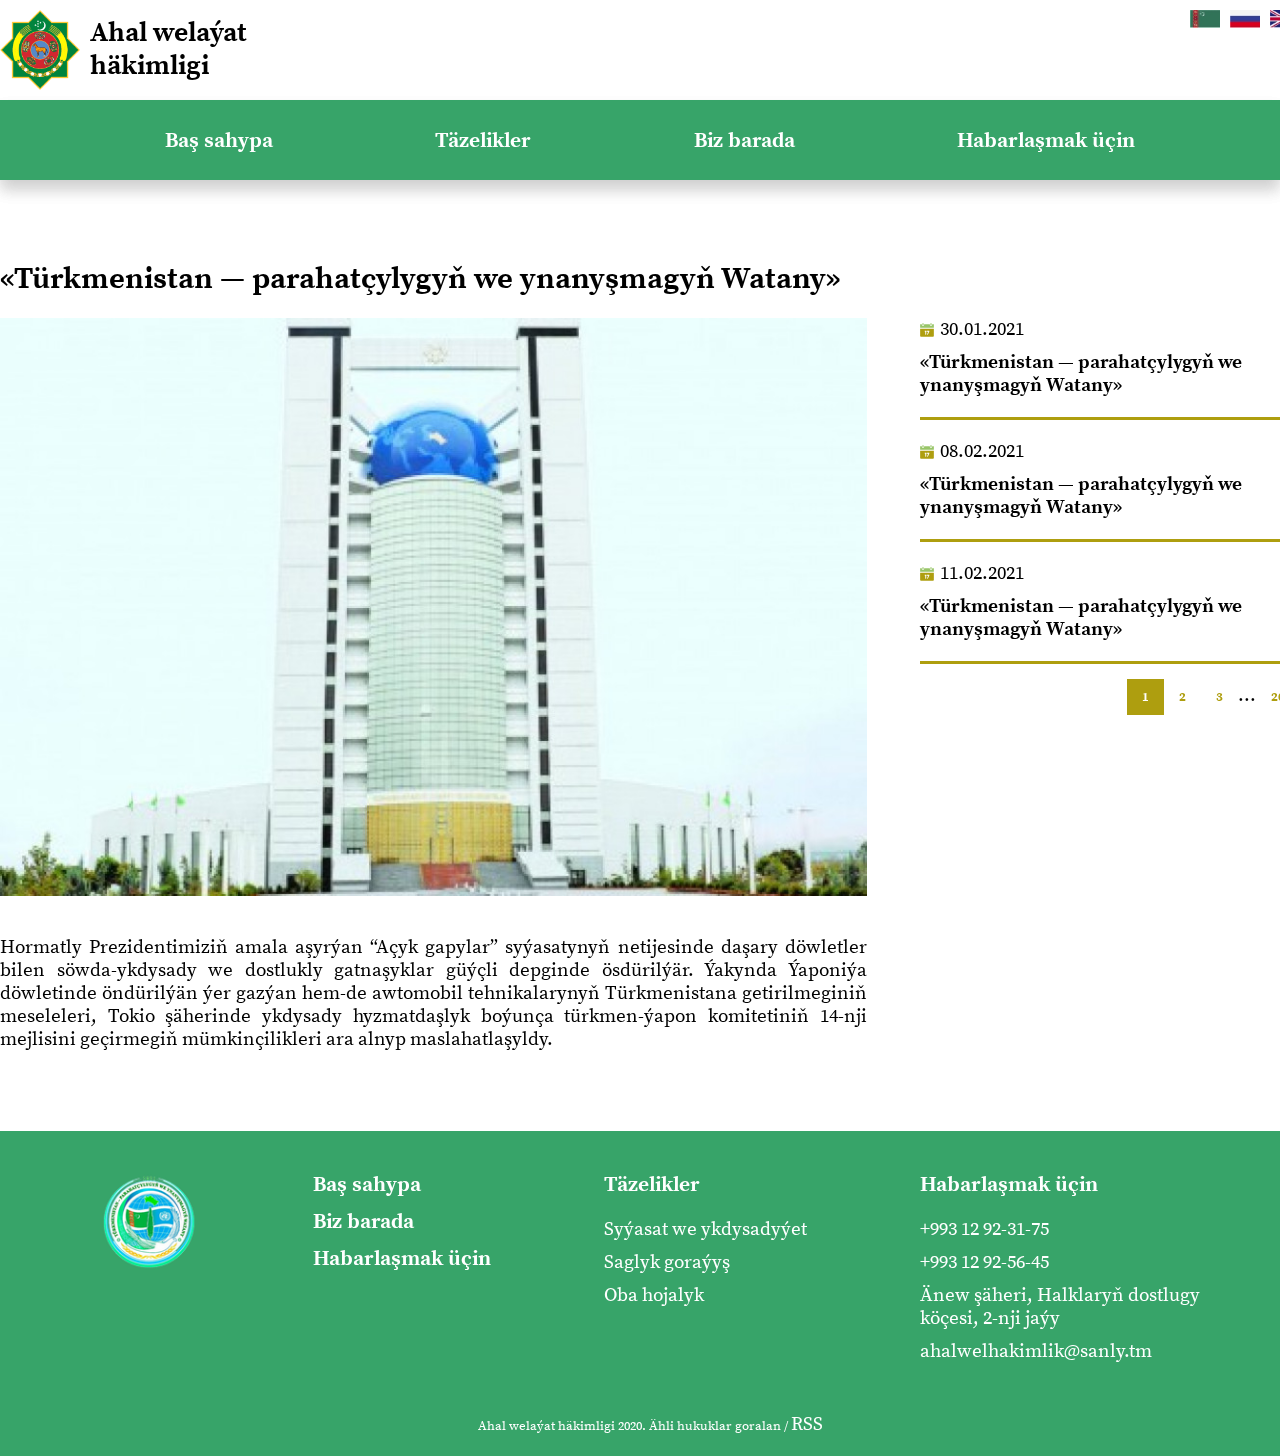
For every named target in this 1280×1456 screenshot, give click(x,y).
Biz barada (744, 140)
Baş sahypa (219, 140)
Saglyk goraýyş (667, 1262)
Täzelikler (483, 140)
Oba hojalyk (654, 1295)
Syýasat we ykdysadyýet (705, 1229)
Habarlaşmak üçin (1046, 140)
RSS (807, 1424)
